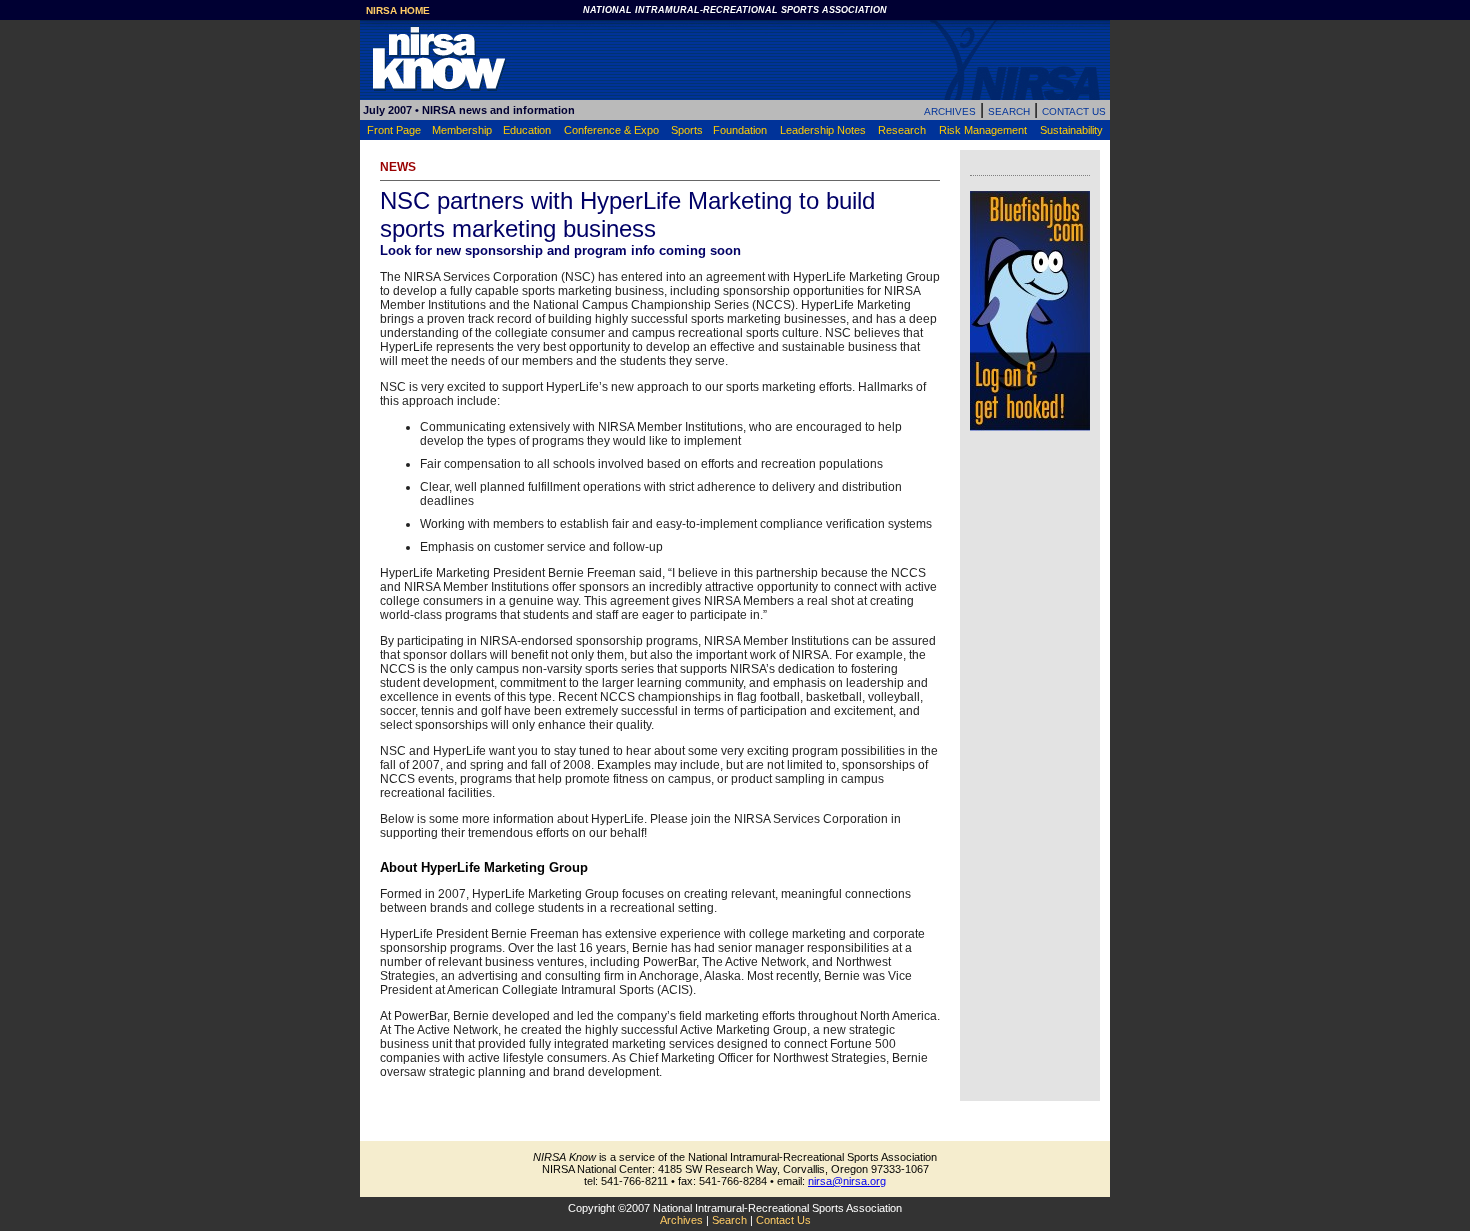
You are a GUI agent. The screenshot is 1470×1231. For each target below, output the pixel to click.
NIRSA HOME (398, 10)
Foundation (740, 130)
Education (527, 130)
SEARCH (1009, 111)
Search (729, 1220)
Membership (462, 130)
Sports (687, 130)
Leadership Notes (823, 130)
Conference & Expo (611, 130)
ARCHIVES (950, 111)
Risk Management (983, 130)
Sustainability (1071, 130)
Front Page (394, 130)
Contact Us (783, 1220)
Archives (681, 1220)
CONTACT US (1074, 111)
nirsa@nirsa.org (847, 1181)
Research (902, 130)
